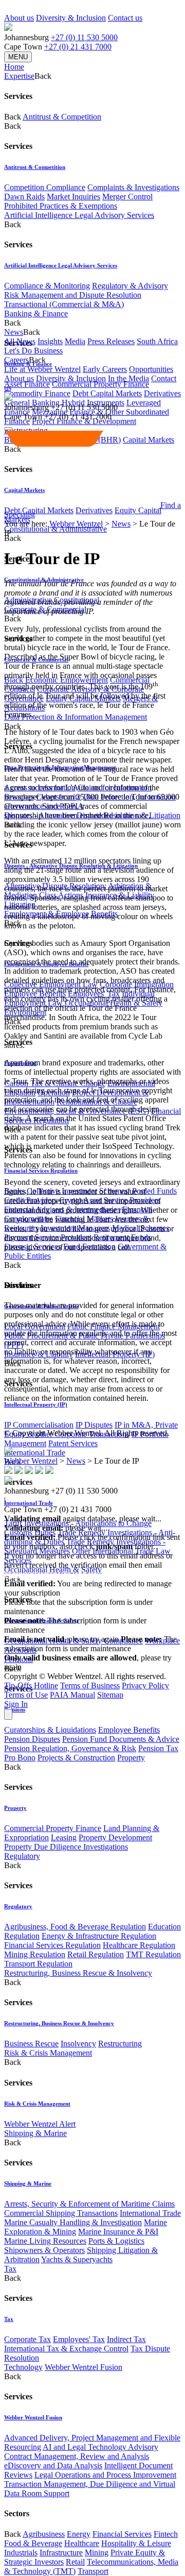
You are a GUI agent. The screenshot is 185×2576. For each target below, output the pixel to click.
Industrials (21, 2553)
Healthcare (82, 2543)
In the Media (128, 378)
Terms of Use (26, 1695)
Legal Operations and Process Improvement (105, 2475)
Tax (10, 2269)
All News (20, 341)
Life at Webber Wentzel (42, 369)
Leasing (64, 1837)
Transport (93, 2571)
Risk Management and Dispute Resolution (73, 295)
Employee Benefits (129, 1730)
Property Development (115, 1837)
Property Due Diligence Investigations (66, 1847)
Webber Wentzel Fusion (84, 2367)
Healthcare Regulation (139, 1945)
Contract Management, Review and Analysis (77, 2456)
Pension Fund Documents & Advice (121, 1739)
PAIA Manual (72, 1695)
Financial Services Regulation (41, 1171)
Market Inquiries (73, 197)
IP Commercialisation (39, 1425)
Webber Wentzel (76, 524)
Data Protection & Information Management (76, 717)
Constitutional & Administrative (55, 529)
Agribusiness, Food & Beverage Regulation (75, 1927)
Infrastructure (61, 2553)
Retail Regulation (96, 1954)
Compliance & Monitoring (47, 286)
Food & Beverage (33, 2543)
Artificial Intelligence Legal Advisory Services (79, 215)
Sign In (16, 1704)
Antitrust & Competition (62, 117)
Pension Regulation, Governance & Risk (70, 1748)
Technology (23, 2367)
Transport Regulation (38, 1964)
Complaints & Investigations (133, 187)
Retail (75, 2562)
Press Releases (111, 341)
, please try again (61, 1639)
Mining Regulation (35, 1954)
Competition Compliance (45, 187)
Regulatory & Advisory (130, 286)
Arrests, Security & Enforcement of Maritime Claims (89, 2204)
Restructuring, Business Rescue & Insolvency (78, 1973)
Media (75, 341)
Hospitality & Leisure (136, 2543)
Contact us (125, 18)
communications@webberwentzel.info (70, 1574)
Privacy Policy (145, 1685)
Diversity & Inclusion (71, 18)
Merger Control (127, 197)
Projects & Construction (76, 1758)
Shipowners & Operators (44, 2250)
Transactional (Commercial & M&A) (64, 304)
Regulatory (22, 1856)
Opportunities (151, 369)
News (121, 524)
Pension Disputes (32, 1739)
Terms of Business (90, 1685)
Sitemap (110, 1695)
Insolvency (78, 2044)
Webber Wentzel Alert (40, 2124)
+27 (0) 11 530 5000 (84, 37)
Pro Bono (20, 1758)
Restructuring (120, 2044)
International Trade (35, 1453)
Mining (97, 2553)
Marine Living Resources (45, 2241)
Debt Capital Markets (107, 393)
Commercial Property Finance (100, 384)
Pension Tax (158, 1748)
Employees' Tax (79, 2339)
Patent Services (73, 1443)
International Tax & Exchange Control (66, 2349)
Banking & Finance (36, 313)
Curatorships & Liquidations (50, 1730)
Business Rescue (31, 2044)
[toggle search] (8, 429)
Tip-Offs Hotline (31, 1685)
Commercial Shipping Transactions (61, 2213)
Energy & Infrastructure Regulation (99, 1936)
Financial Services (122, 2534)
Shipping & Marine (35, 2133)
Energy (79, 2534)
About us (19, 18)
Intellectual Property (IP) (36, 1404)
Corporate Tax (27, 2339)
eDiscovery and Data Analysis (53, 2465)
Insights (50, 341)
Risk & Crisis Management (48, 2053)
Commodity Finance (37, 393)
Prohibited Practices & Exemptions (61, 206)
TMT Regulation (153, 1954)
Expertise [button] (19, 76)
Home (14, 67)
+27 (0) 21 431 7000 (78, 47)
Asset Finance (27, 384)
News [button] (14, 332)
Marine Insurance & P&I (118, 2232)
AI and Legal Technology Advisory (100, 2447)
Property (131, 1758)
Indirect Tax (126, 2339)
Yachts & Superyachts (77, 2259)
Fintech (166, 2534)
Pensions (15, 1709)
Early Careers (105, 369)
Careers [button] (16, 360)
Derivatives (162, 393)
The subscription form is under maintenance (90, 1644)
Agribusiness (44, 2534)
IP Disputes (94, 1425)
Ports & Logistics (116, 2241)
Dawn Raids (24, 197)
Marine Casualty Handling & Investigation (73, 2222)
